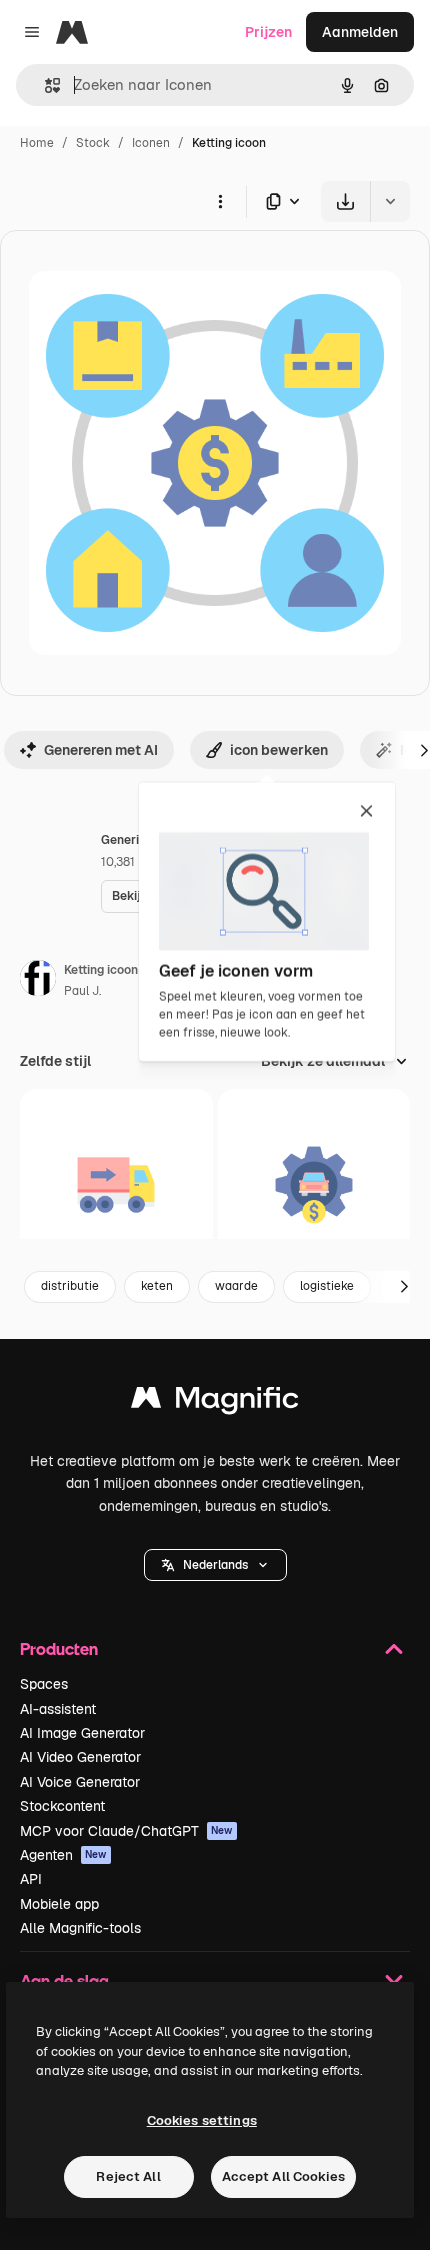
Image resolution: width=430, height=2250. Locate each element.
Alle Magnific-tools (80, 1928)
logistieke (327, 1286)
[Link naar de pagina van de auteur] (38, 981)
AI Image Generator (82, 1733)
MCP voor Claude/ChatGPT (126, 1831)
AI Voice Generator (80, 1782)
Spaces (44, 1684)
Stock (93, 143)
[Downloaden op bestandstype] (284, 201)
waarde (236, 1286)
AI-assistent (58, 1709)
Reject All (128, 2176)
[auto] (314, 1185)
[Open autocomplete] (44, 85)
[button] (215, 1565)
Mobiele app (59, 1904)
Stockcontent (62, 1806)
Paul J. (82, 991)
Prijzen (268, 32)
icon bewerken (279, 750)
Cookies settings (202, 2120)
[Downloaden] (345, 201)
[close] (366, 812)
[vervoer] (116, 1185)
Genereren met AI (101, 750)
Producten (59, 1648)
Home (37, 143)
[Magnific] (215, 1402)
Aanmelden (360, 32)
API (31, 1879)
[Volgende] (404, 1287)
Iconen (151, 143)
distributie (70, 1286)
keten (157, 1286)
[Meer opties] (220, 201)
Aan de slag (64, 1980)
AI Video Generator (80, 1757)
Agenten (63, 1855)
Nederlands (215, 1565)
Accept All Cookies (283, 2176)
